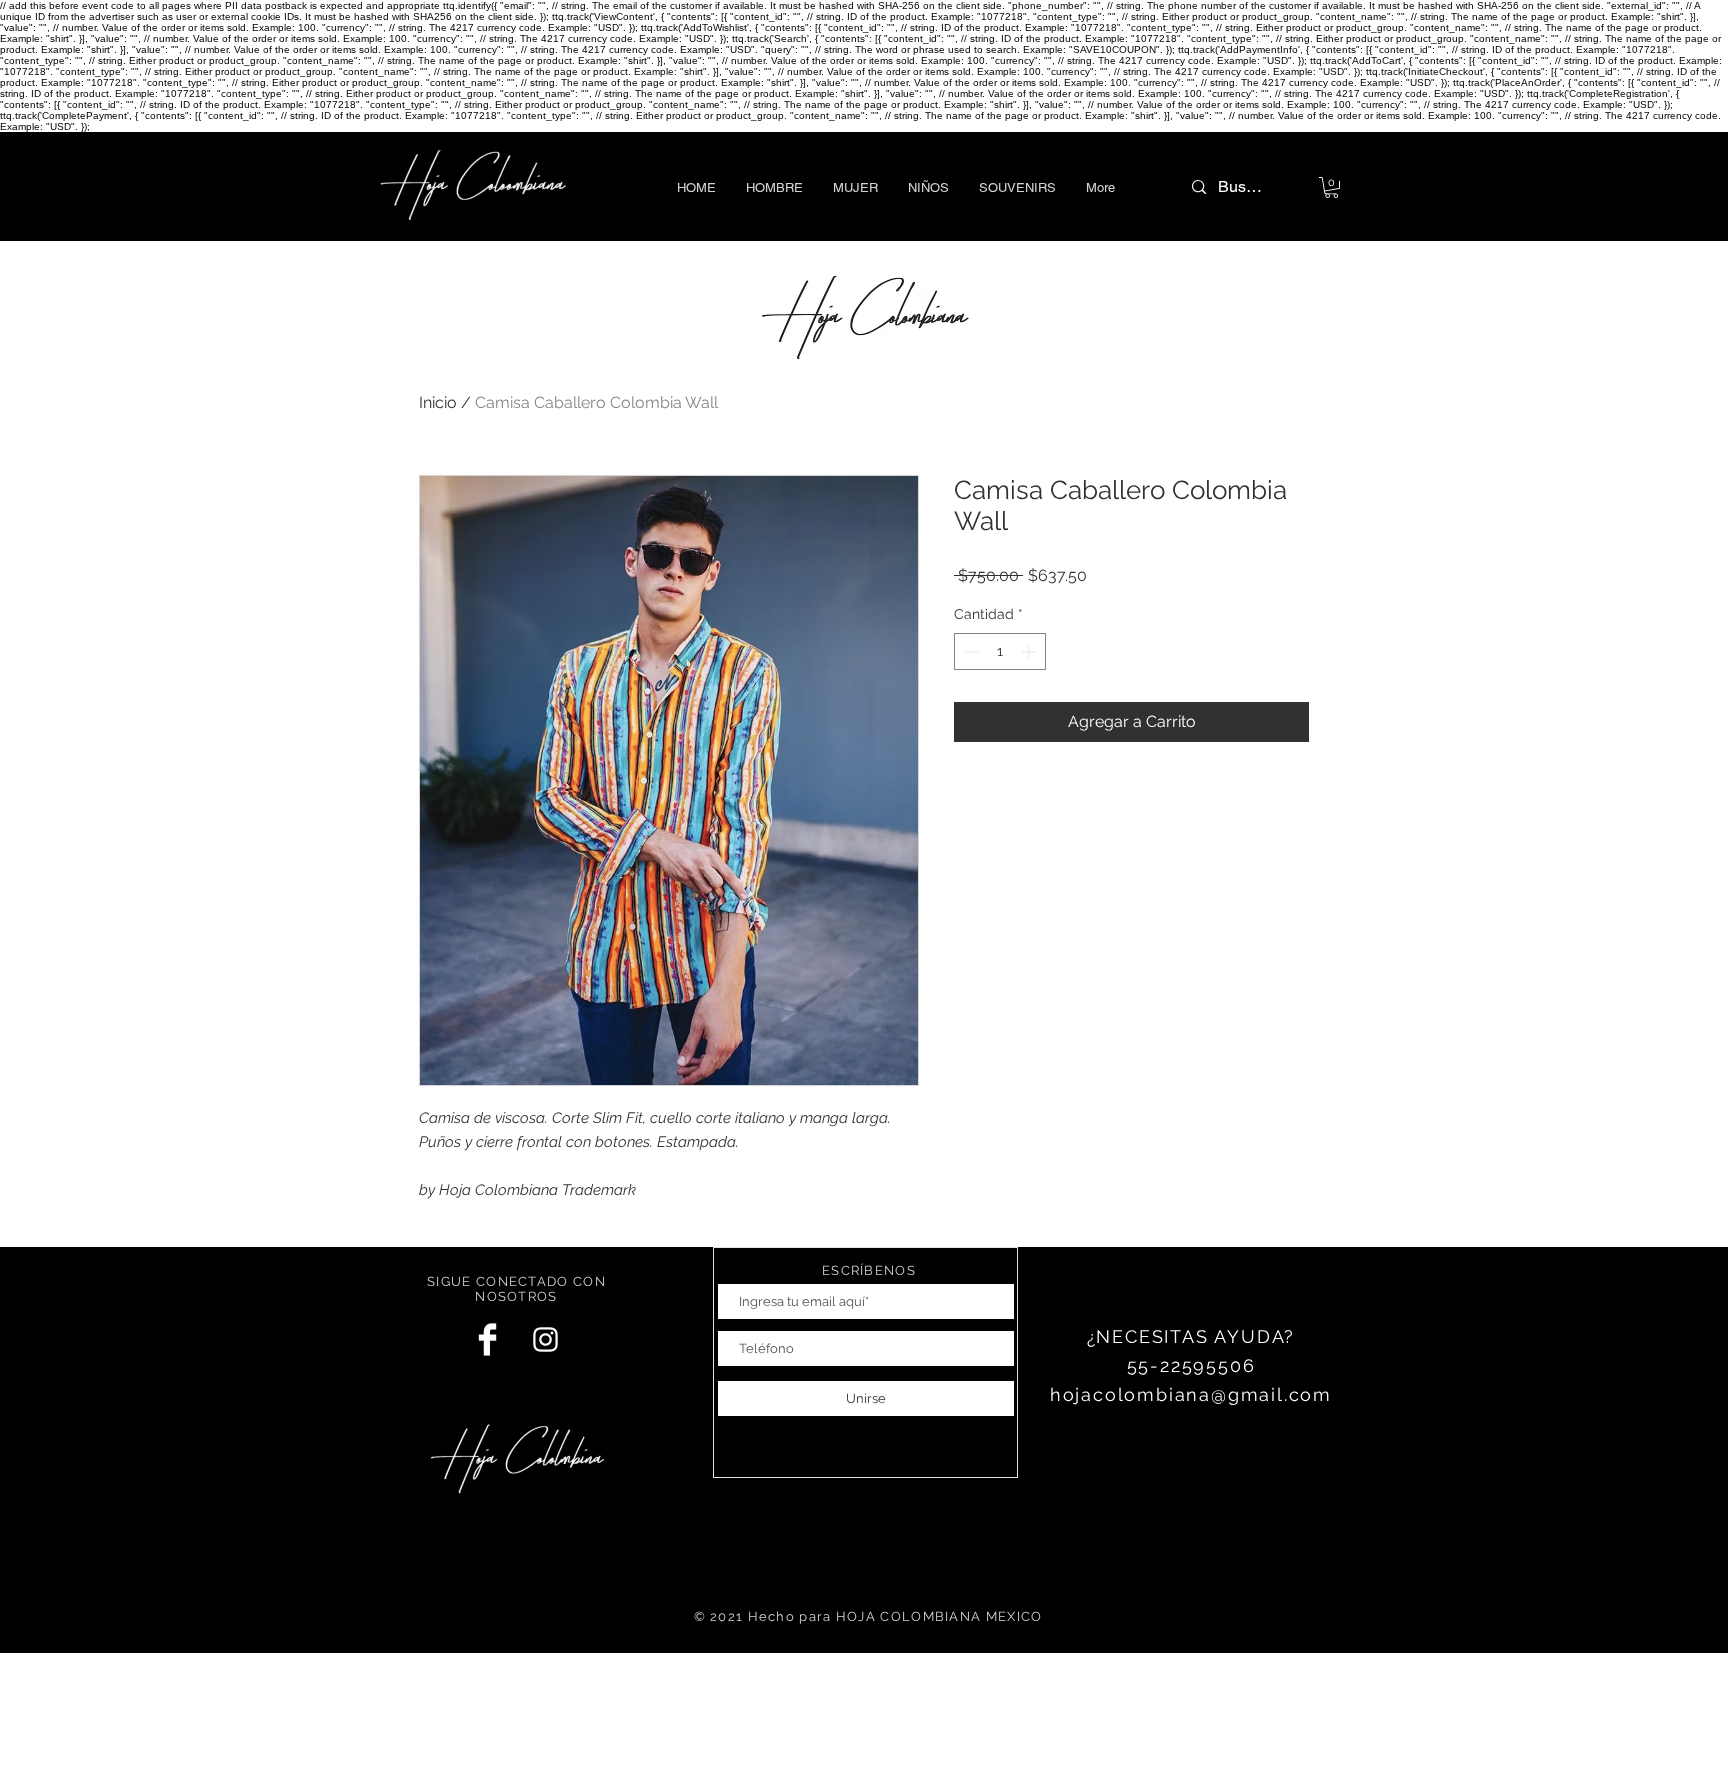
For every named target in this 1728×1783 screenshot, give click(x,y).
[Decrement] (969, 651)
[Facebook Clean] (487, 1339)
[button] (774, 187)
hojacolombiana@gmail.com (1191, 1394)
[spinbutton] (1000, 651)
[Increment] (1030, 651)
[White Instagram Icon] (545, 1339)
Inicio (438, 402)
